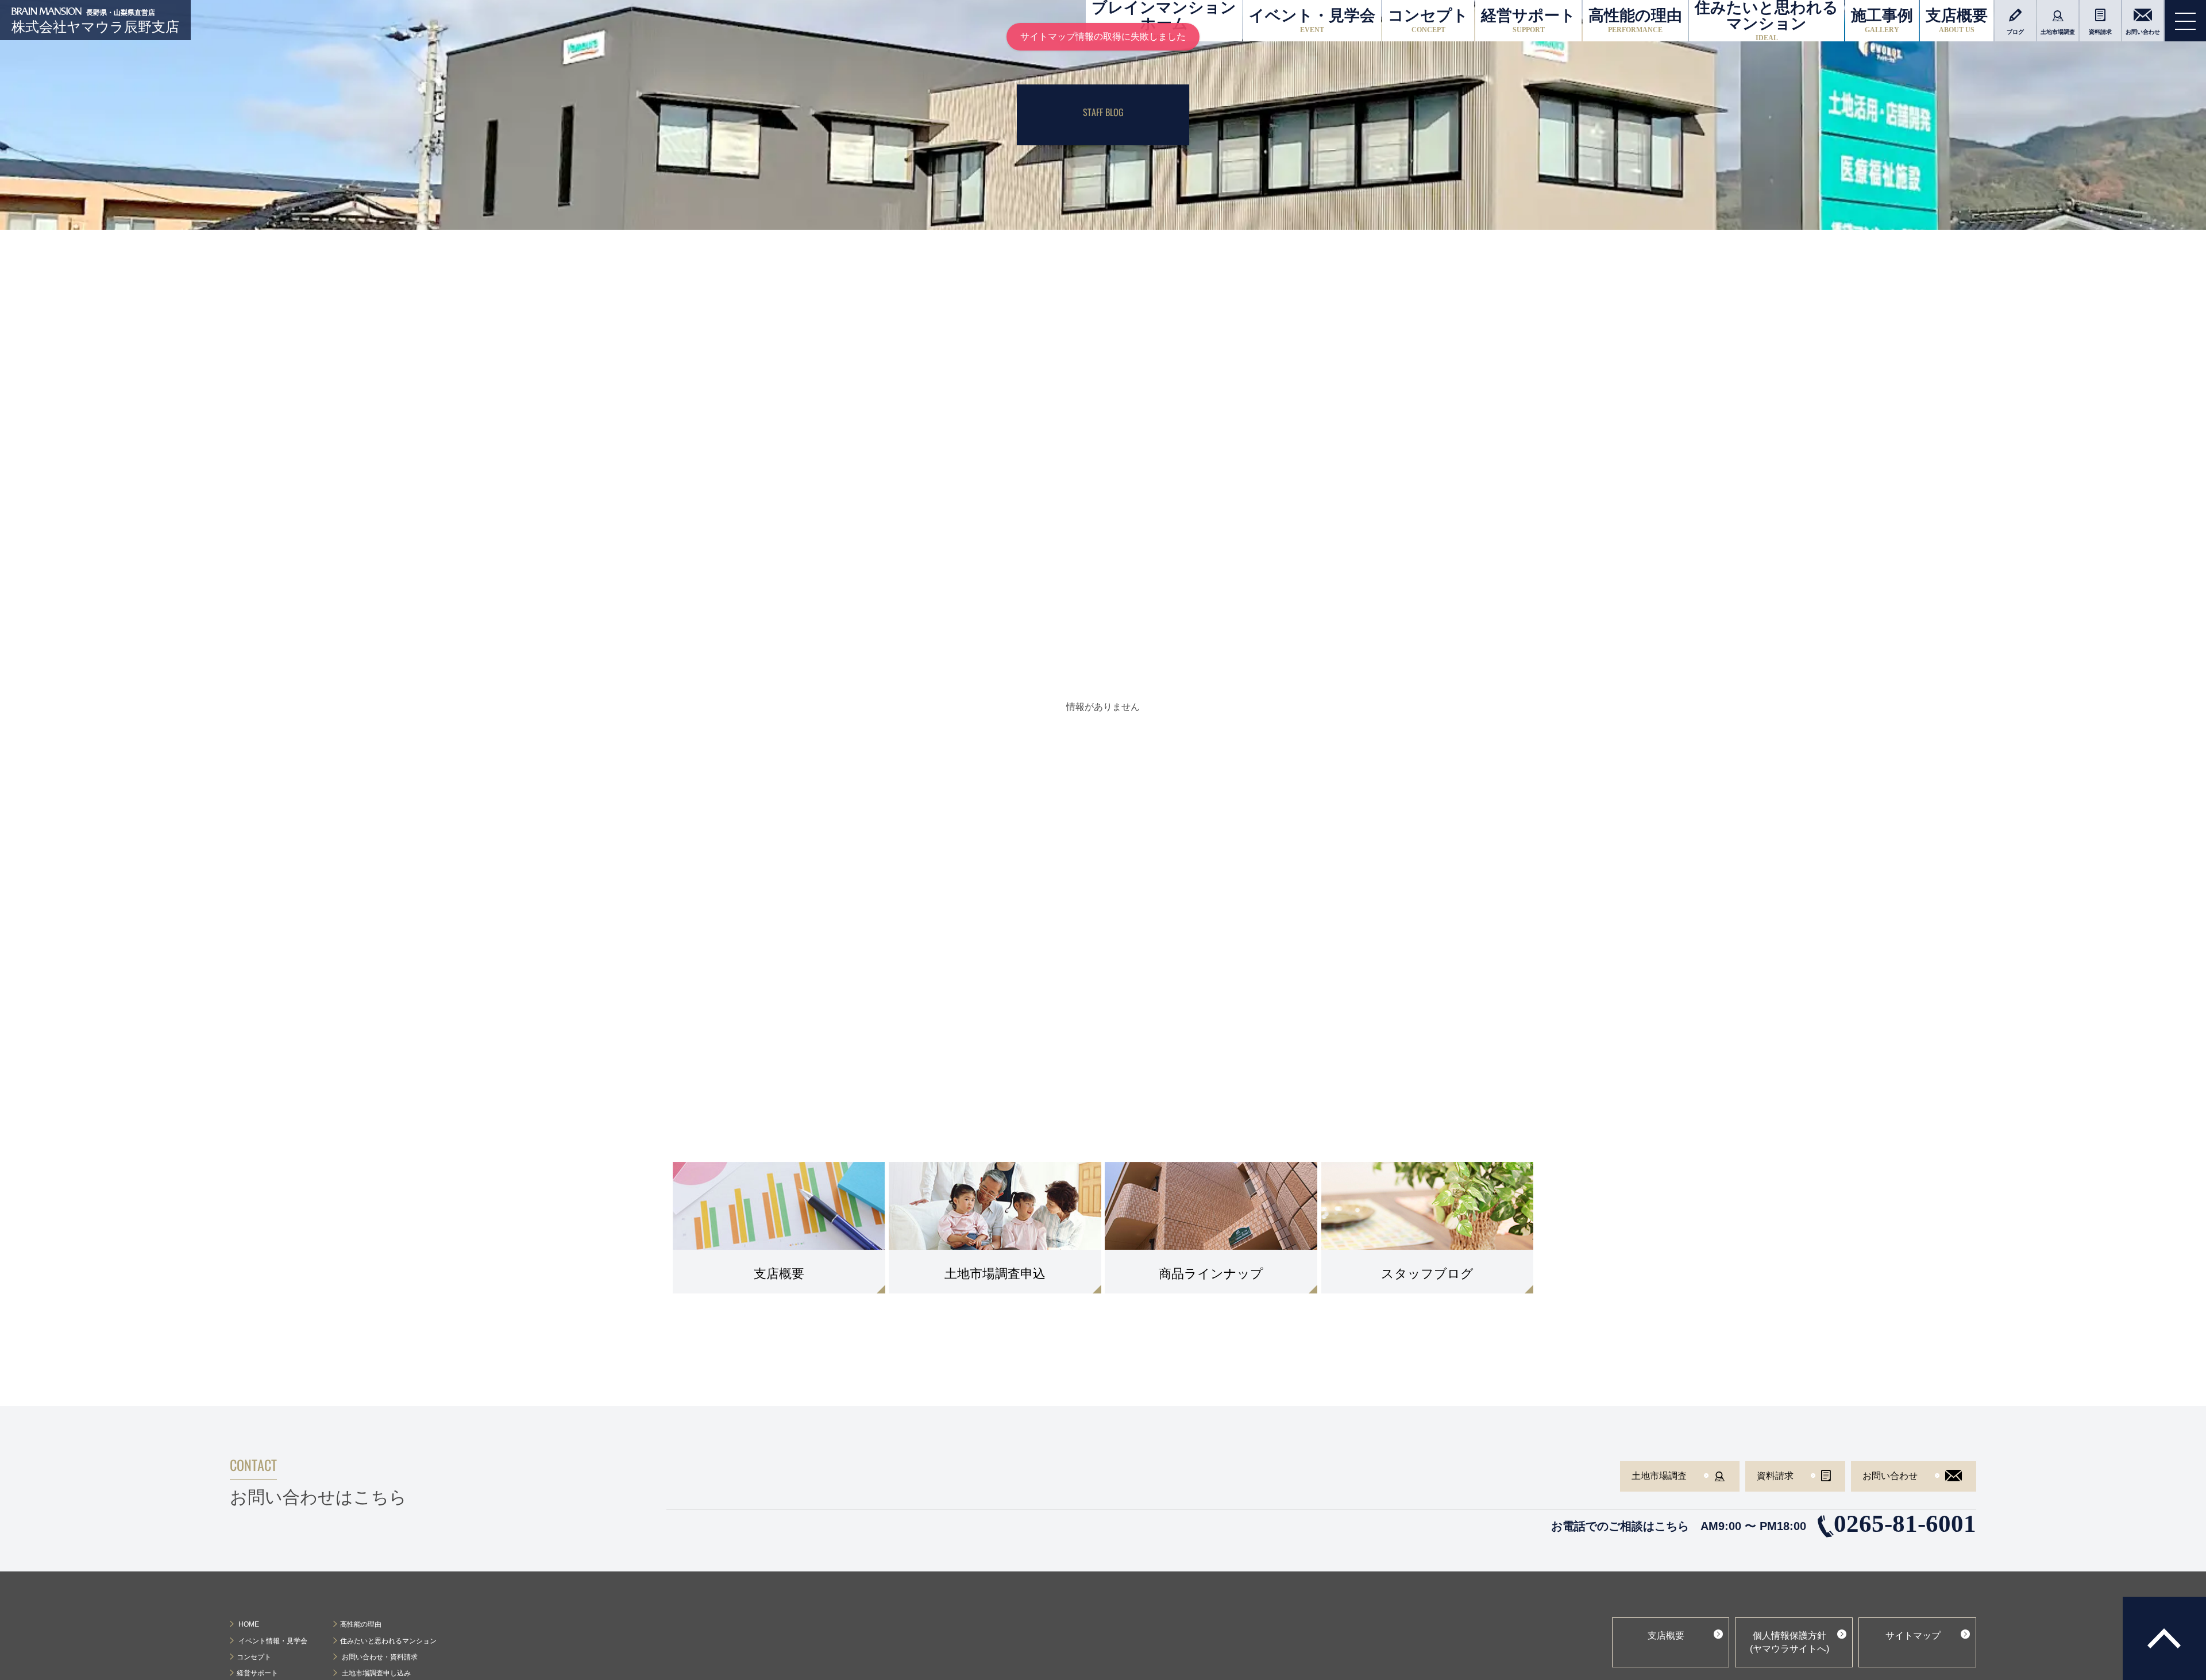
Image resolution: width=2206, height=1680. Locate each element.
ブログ (2015, 32)
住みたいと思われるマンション (1767, 21)
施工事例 (1882, 20)
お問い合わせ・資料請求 (379, 1657)
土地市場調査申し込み (375, 1673)
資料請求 (2100, 32)
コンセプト (1428, 20)
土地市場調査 (2058, 32)
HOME (248, 1624)
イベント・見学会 (1312, 20)
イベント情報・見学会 (272, 1641)
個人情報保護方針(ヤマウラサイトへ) (1790, 1642)
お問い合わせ (2143, 32)
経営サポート (1528, 20)
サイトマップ (1913, 1635)
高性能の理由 (1635, 20)
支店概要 (1957, 20)
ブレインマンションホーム (1164, 21)
